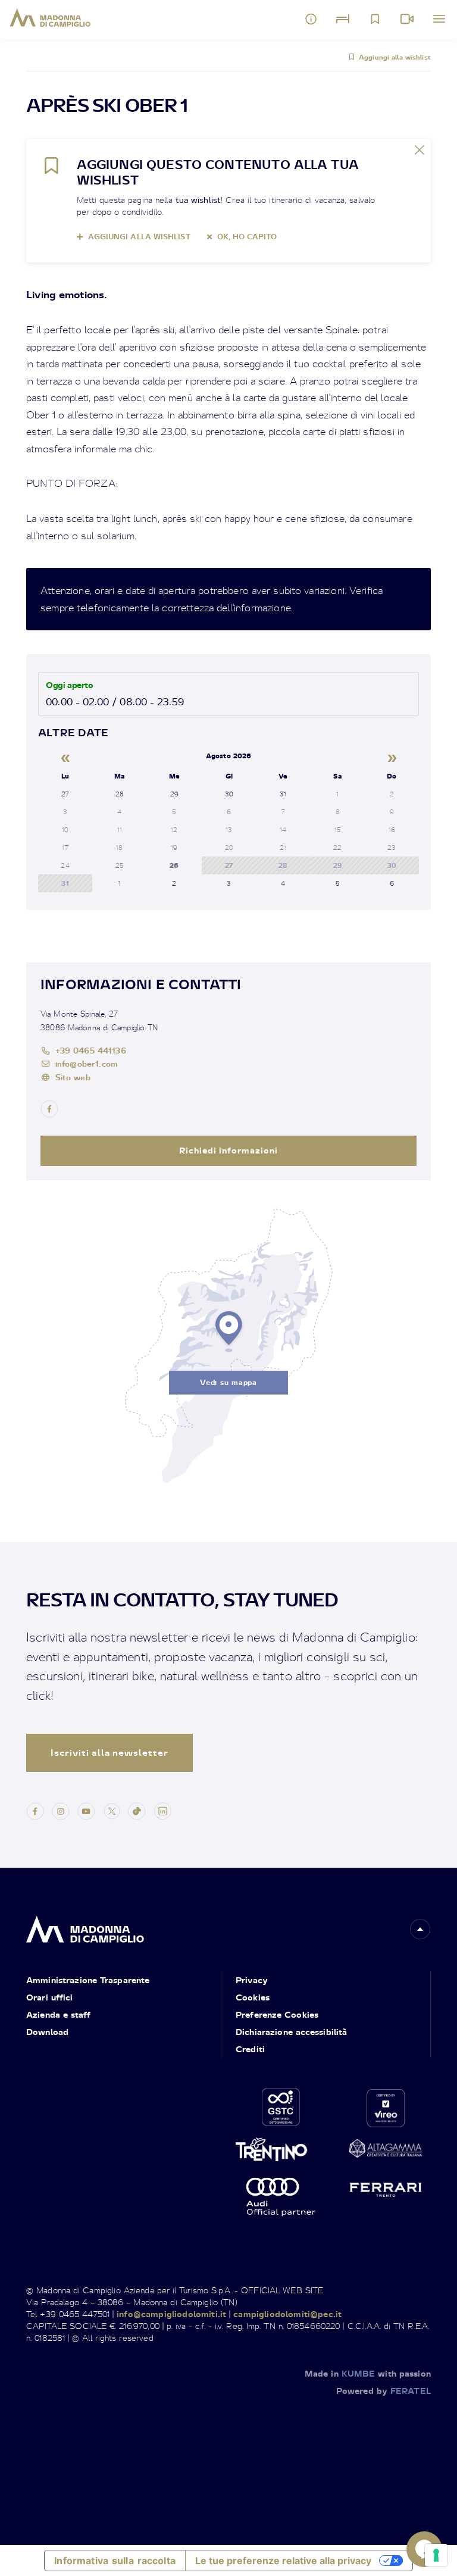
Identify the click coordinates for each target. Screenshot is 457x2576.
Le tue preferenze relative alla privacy (283, 2561)
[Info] (311, 19)
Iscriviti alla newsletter (109, 1753)
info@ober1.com (87, 1063)
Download (47, 2032)
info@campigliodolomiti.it (171, 2314)
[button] (420, 1929)
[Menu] (439, 19)
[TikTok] (137, 1810)
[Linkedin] (162, 1810)
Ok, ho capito (247, 237)
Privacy (252, 1980)
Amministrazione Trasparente (88, 1980)
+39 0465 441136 (91, 1050)
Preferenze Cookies (277, 2014)
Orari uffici (49, 1997)
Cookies (253, 1997)
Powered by (384, 2391)
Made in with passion (368, 2373)
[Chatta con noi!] (424, 2549)
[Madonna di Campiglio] (50, 18)
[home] (85, 1926)
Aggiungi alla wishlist (395, 57)
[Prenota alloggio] (343, 19)
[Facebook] (35, 1810)
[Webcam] (407, 19)
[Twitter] (112, 1810)
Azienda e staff (58, 2014)
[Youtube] (86, 1810)
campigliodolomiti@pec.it (287, 2314)
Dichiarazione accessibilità (291, 2032)
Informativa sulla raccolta (115, 2561)
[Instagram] (61, 1810)
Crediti (250, 2049)
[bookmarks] (375, 19)
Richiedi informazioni (228, 1150)
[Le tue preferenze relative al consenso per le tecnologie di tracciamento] (436, 2555)
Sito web (73, 1077)
